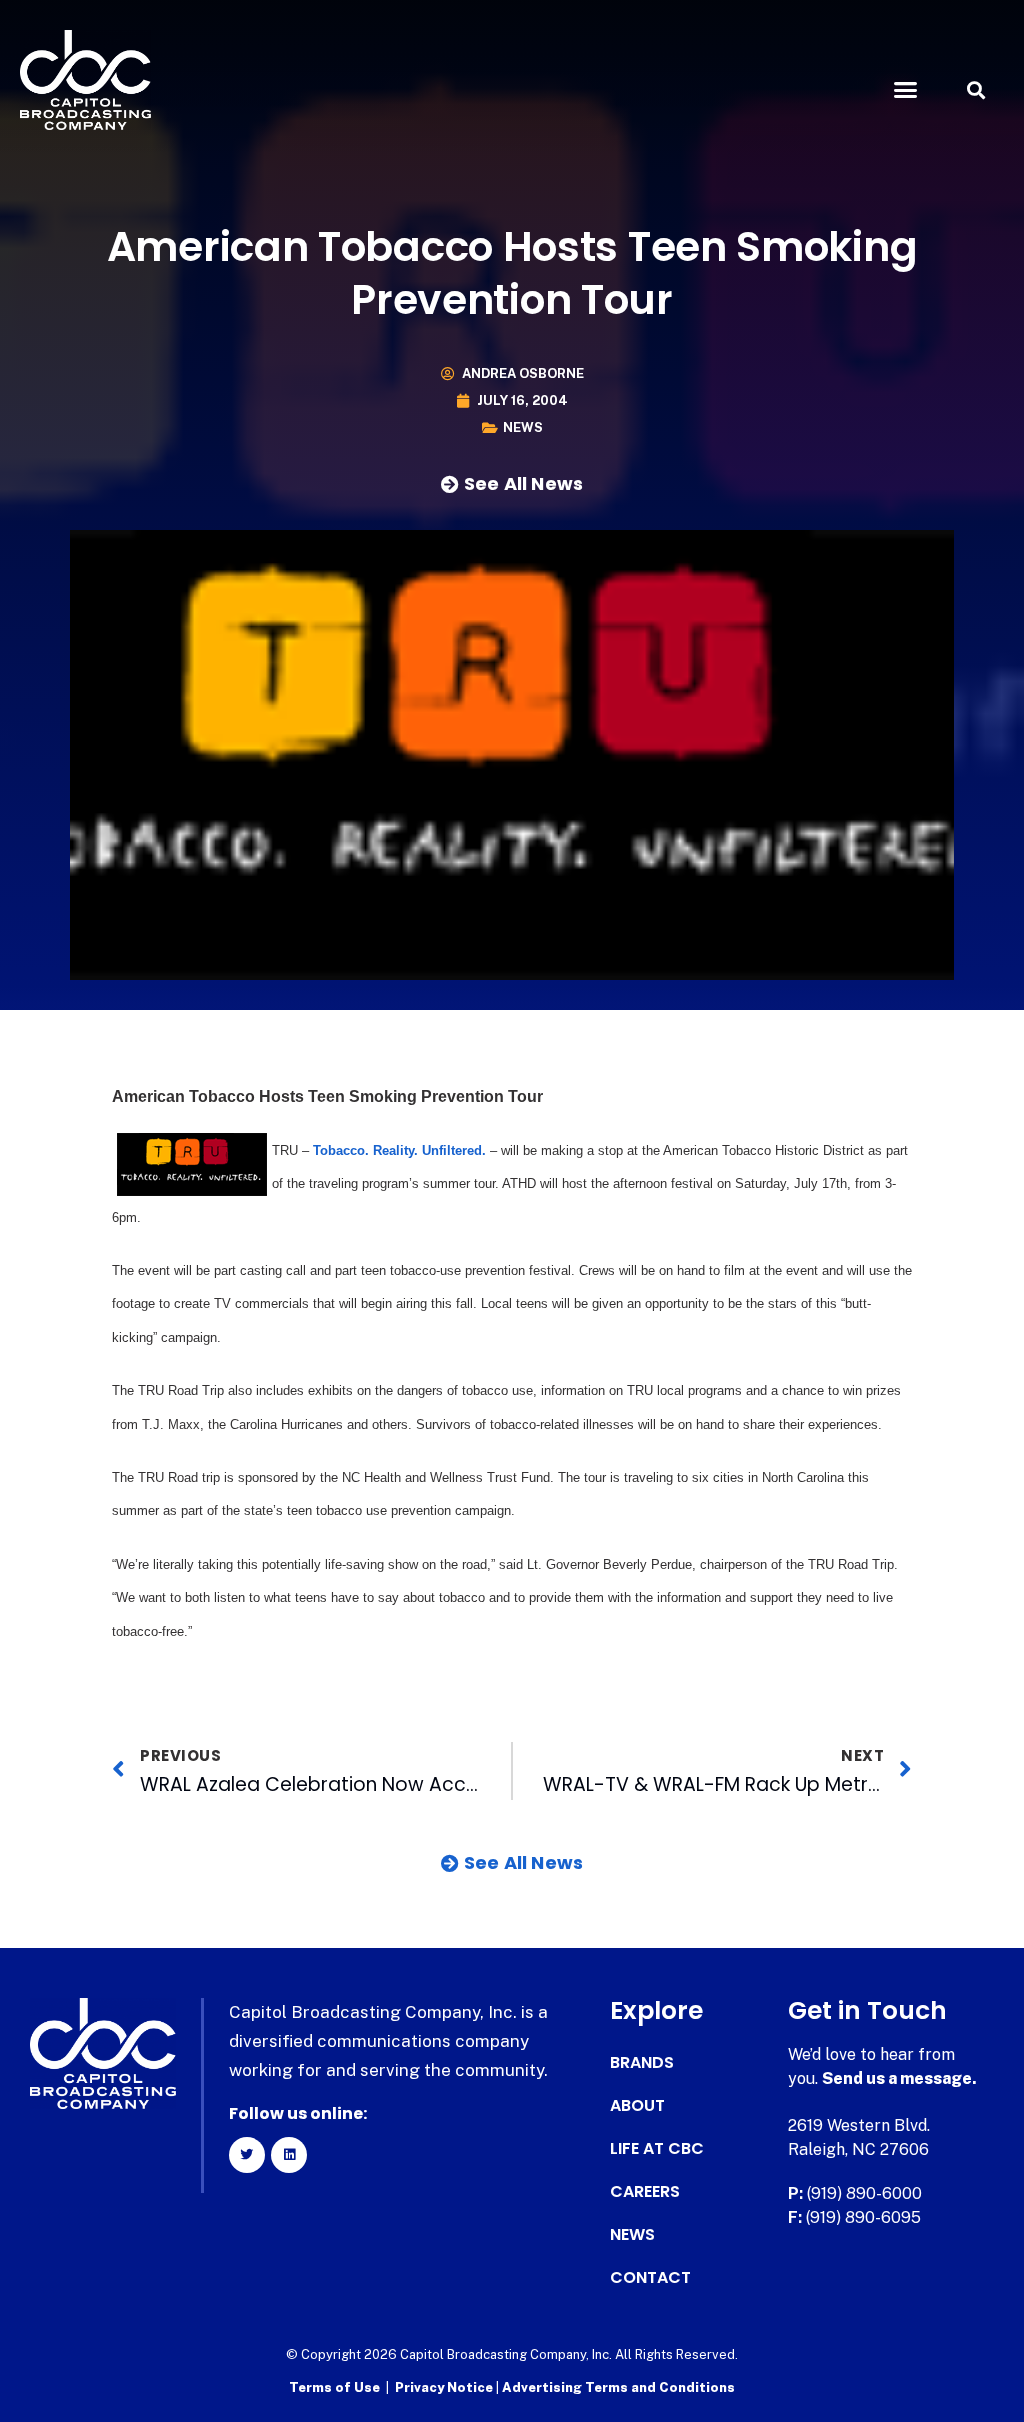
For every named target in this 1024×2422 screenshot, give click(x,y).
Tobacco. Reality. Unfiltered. (399, 1150)
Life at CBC (657, 2149)
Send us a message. (899, 2078)
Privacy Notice (445, 2387)
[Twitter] (247, 2155)
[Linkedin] (289, 2155)
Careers (645, 2192)
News (523, 427)
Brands (642, 2063)
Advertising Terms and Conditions (618, 2387)
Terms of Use (334, 2387)
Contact (650, 2278)
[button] (905, 90)
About (637, 2106)
